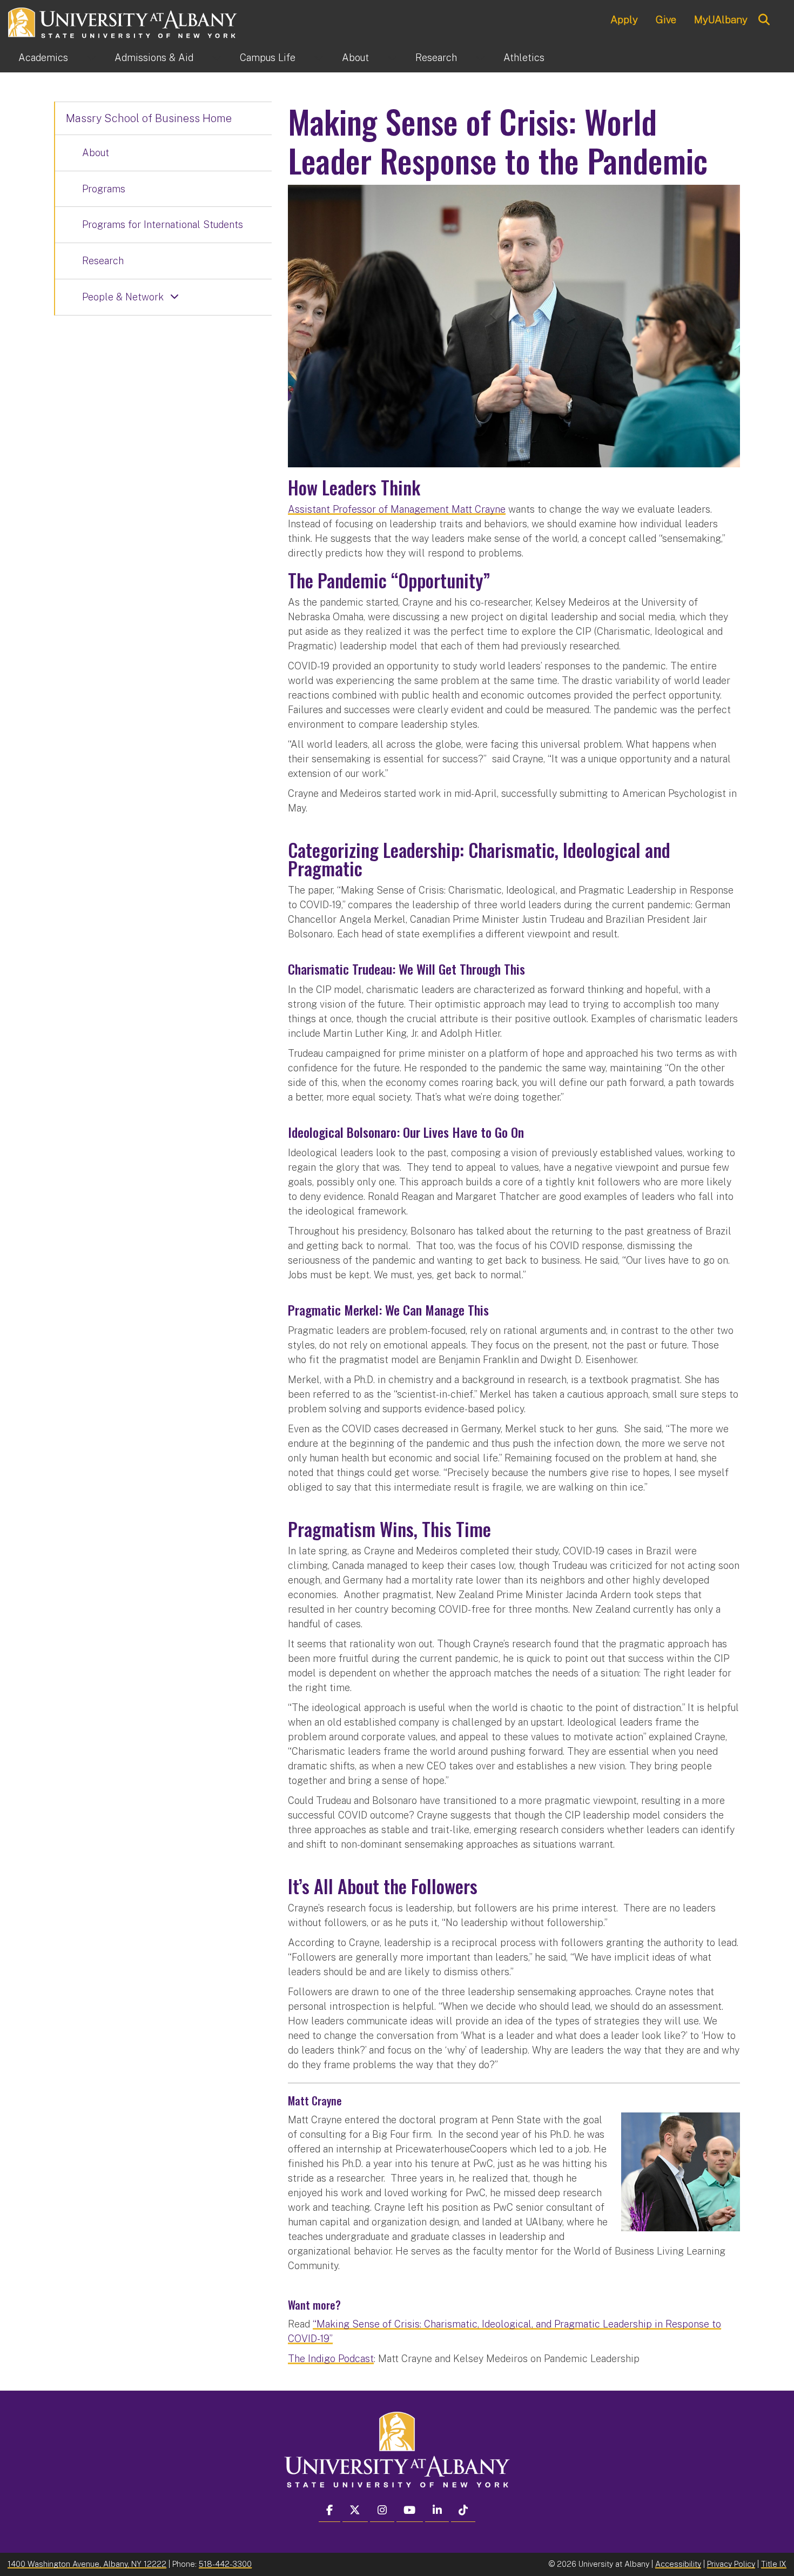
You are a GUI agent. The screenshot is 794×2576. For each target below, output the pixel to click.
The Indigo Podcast (331, 2359)
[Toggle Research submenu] (480, 58)
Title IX (774, 2564)
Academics (43, 58)
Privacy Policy (731, 2564)
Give (666, 19)
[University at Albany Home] (123, 21)
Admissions (154, 58)
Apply (624, 19)
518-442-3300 (225, 2564)
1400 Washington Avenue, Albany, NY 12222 (87, 2564)
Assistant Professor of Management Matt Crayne (397, 509)
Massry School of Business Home (149, 118)
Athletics (524, 58)
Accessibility (678, 2564)
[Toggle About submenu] (392, 58)
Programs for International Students (163, 224)
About (355, 58)
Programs (104, 189)
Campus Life (268, 58)
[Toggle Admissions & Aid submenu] (217, 58)
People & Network (123, 297)
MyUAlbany (721, 19)
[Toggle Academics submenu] (91, 58)
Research (436, 58)
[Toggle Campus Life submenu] (319, 58)
